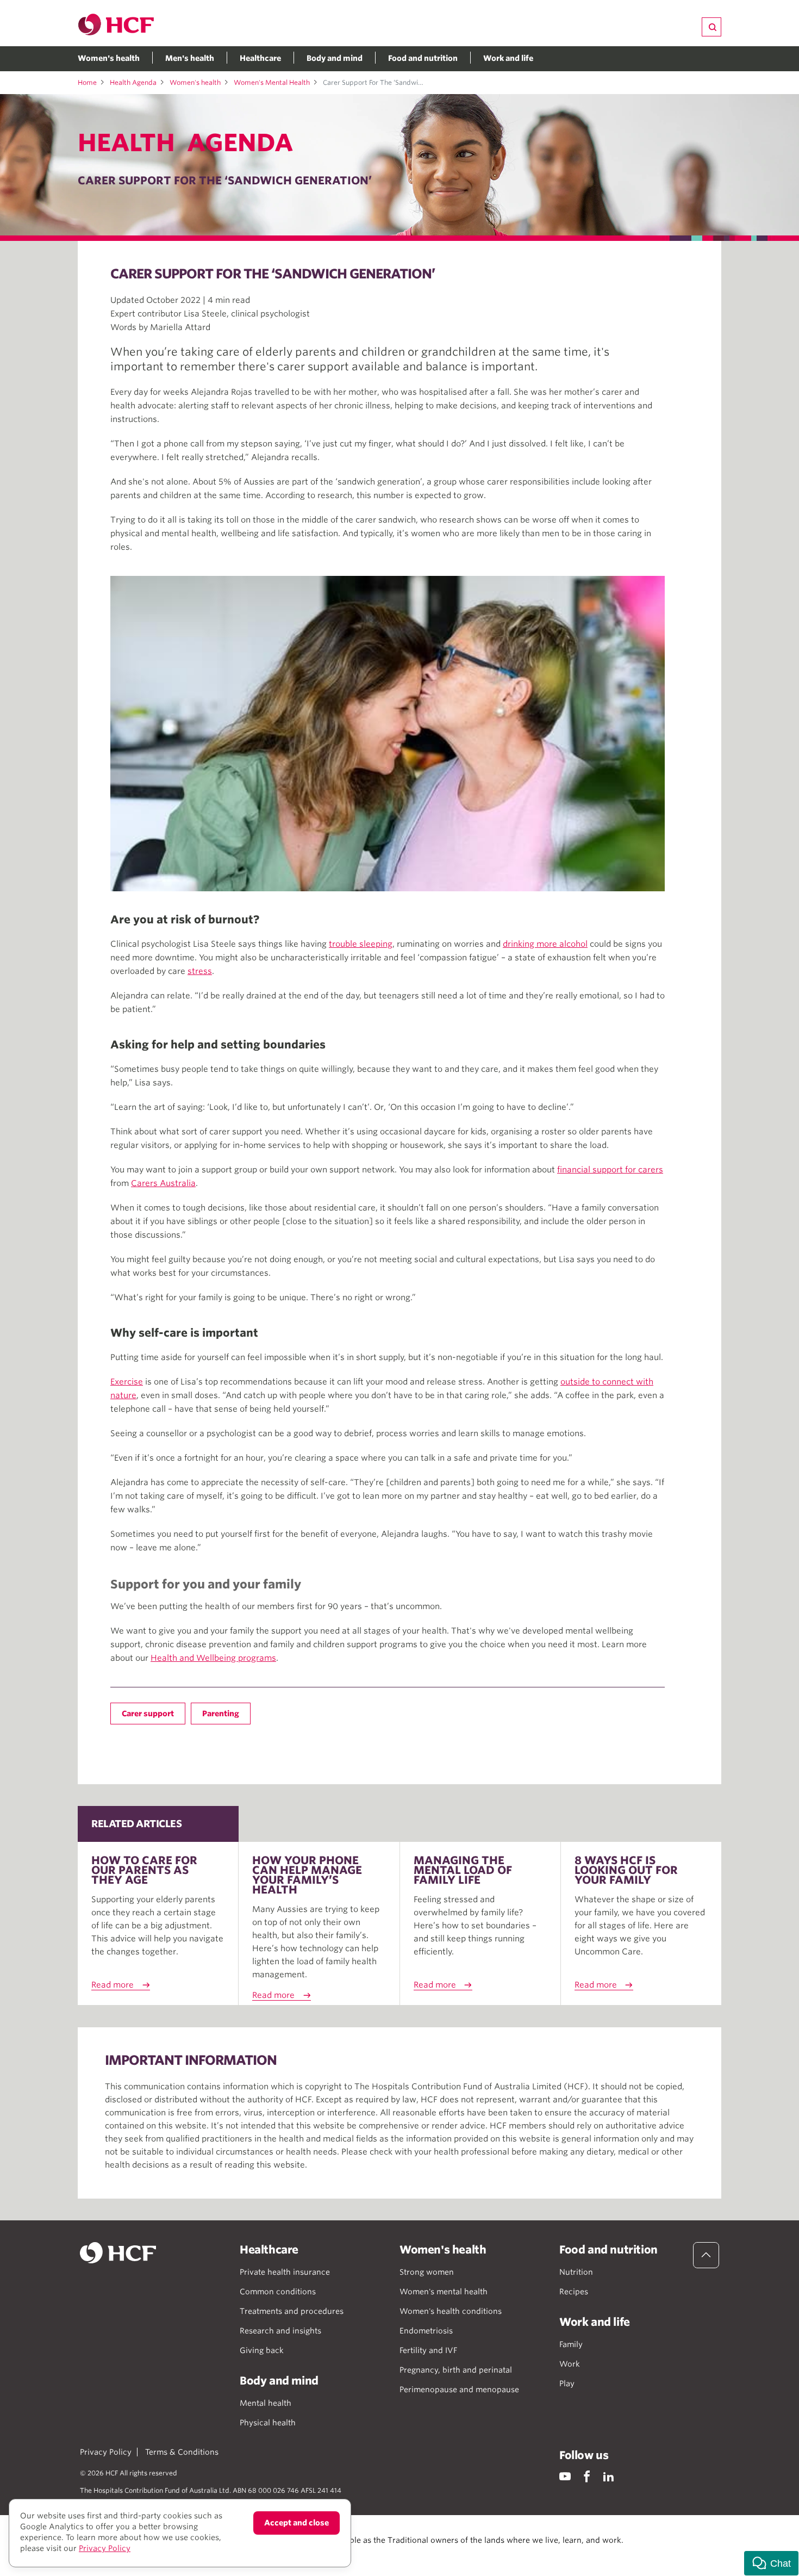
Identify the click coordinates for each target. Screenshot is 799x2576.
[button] (771, 2563)
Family (571, 2344)
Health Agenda (133, 82)
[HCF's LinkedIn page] (608, 2476)
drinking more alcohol (545, 944)
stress (200, 971)
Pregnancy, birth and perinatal (456, 2370)
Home (87, 82)
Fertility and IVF (428, 2350)
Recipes (574, 2292)
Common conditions (278, 2292)
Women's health (109, 58)
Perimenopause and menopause (459, 2389)
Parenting (221, 1714)
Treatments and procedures (292, 2311)
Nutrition (576, 2272)
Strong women (427, 2272)
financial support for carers (610, 1170)
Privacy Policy (106, 2452)
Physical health (268, 2423)
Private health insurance (285, 2272)
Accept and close (296, 2523)
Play (567, 2383)
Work (570, 2364)
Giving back (262, 2350)
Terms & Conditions (182, 2452)
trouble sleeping (361, 944)
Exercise (127, 1382)
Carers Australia (163, 1183)
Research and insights (280, 2331)
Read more (113, 1985)
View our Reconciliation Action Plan (199, 2551)
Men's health (190, 58)
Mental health (266, 2403)
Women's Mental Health (272, 82)
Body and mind (335, 58)
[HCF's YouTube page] (565, 2476)
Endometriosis (426, 2331)
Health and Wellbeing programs (213, 1658)
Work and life (508, 58)
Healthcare (260, 58)
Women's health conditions (451, 2311)
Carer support (148, 1714)
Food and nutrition (423, 58)
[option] (388, 734)
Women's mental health (444, 2292)
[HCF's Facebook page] (587, 2476)
